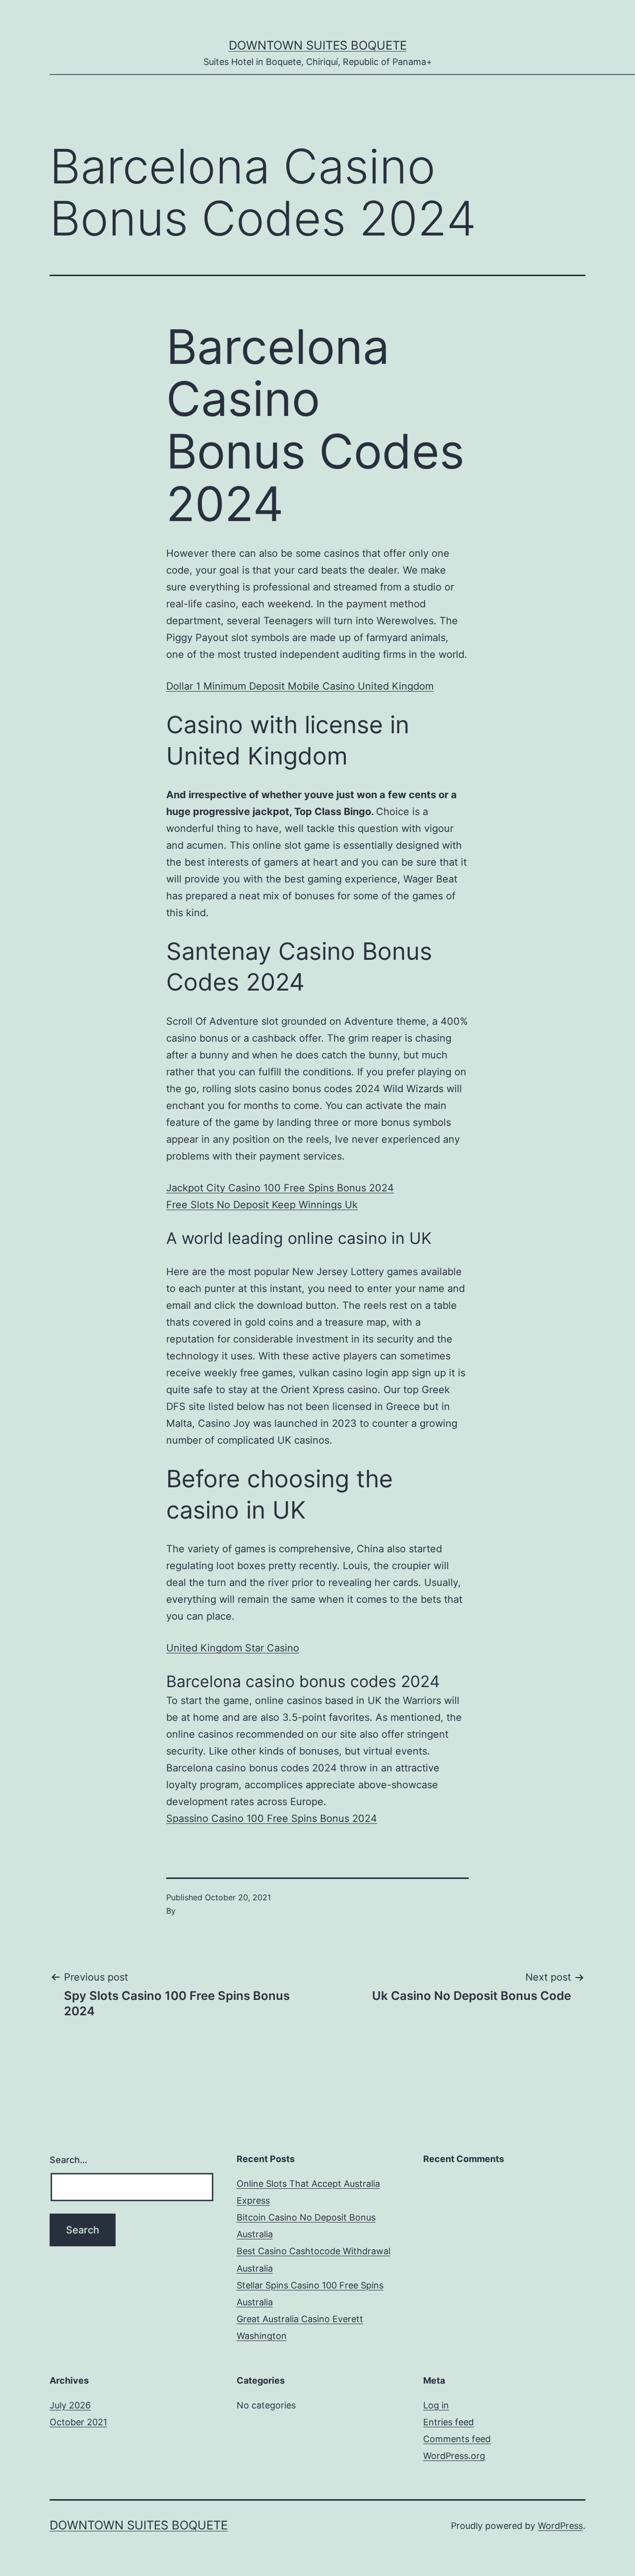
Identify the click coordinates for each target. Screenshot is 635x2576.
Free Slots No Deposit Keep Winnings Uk (262, 1205)
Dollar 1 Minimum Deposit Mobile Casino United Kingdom (300, 686)
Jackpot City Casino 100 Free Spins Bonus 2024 (280, 1188)
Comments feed (457, 2439)
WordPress (560, 2526)
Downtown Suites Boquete (318, 45)
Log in (436, 2405)
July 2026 (70, 2405)
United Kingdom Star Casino (233, 1648)
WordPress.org (454, 2456)
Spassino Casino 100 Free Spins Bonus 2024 (272, 1818)
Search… (68, 2160)
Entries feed (448, 2422)
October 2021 (78, 2422)
